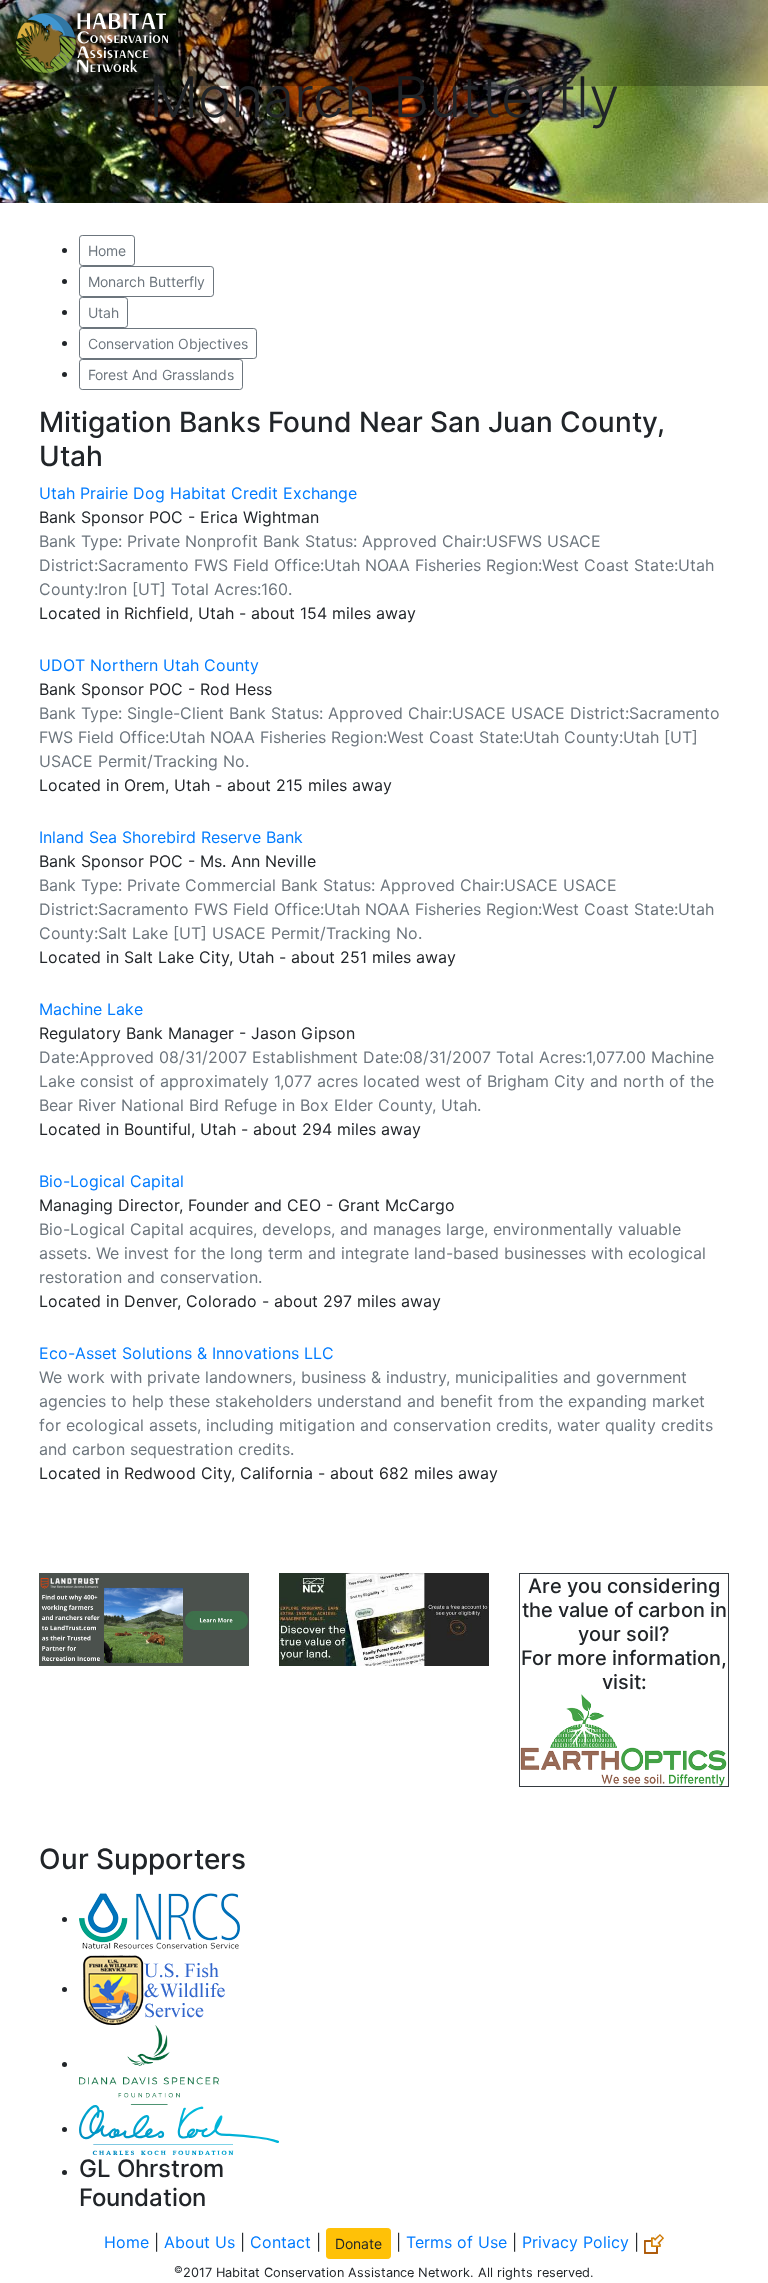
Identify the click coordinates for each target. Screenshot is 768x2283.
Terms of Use (456, 2242)
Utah (103, 312)
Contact (280, 2242)
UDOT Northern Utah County (149, 665)
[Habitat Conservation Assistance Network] (92, 43)
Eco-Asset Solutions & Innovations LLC (186, 1353)
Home (107, 250)
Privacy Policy (575, 2242)
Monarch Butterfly (146, 281)
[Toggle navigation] (724, 43)
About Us (199, 2242)
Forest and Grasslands (161, 374)
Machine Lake (91, 1009)
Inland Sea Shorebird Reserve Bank (171, 837)
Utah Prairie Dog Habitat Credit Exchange (198, 493)
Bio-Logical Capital (111, 1181)
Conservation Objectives (168, 343)
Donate (358, 2243)
